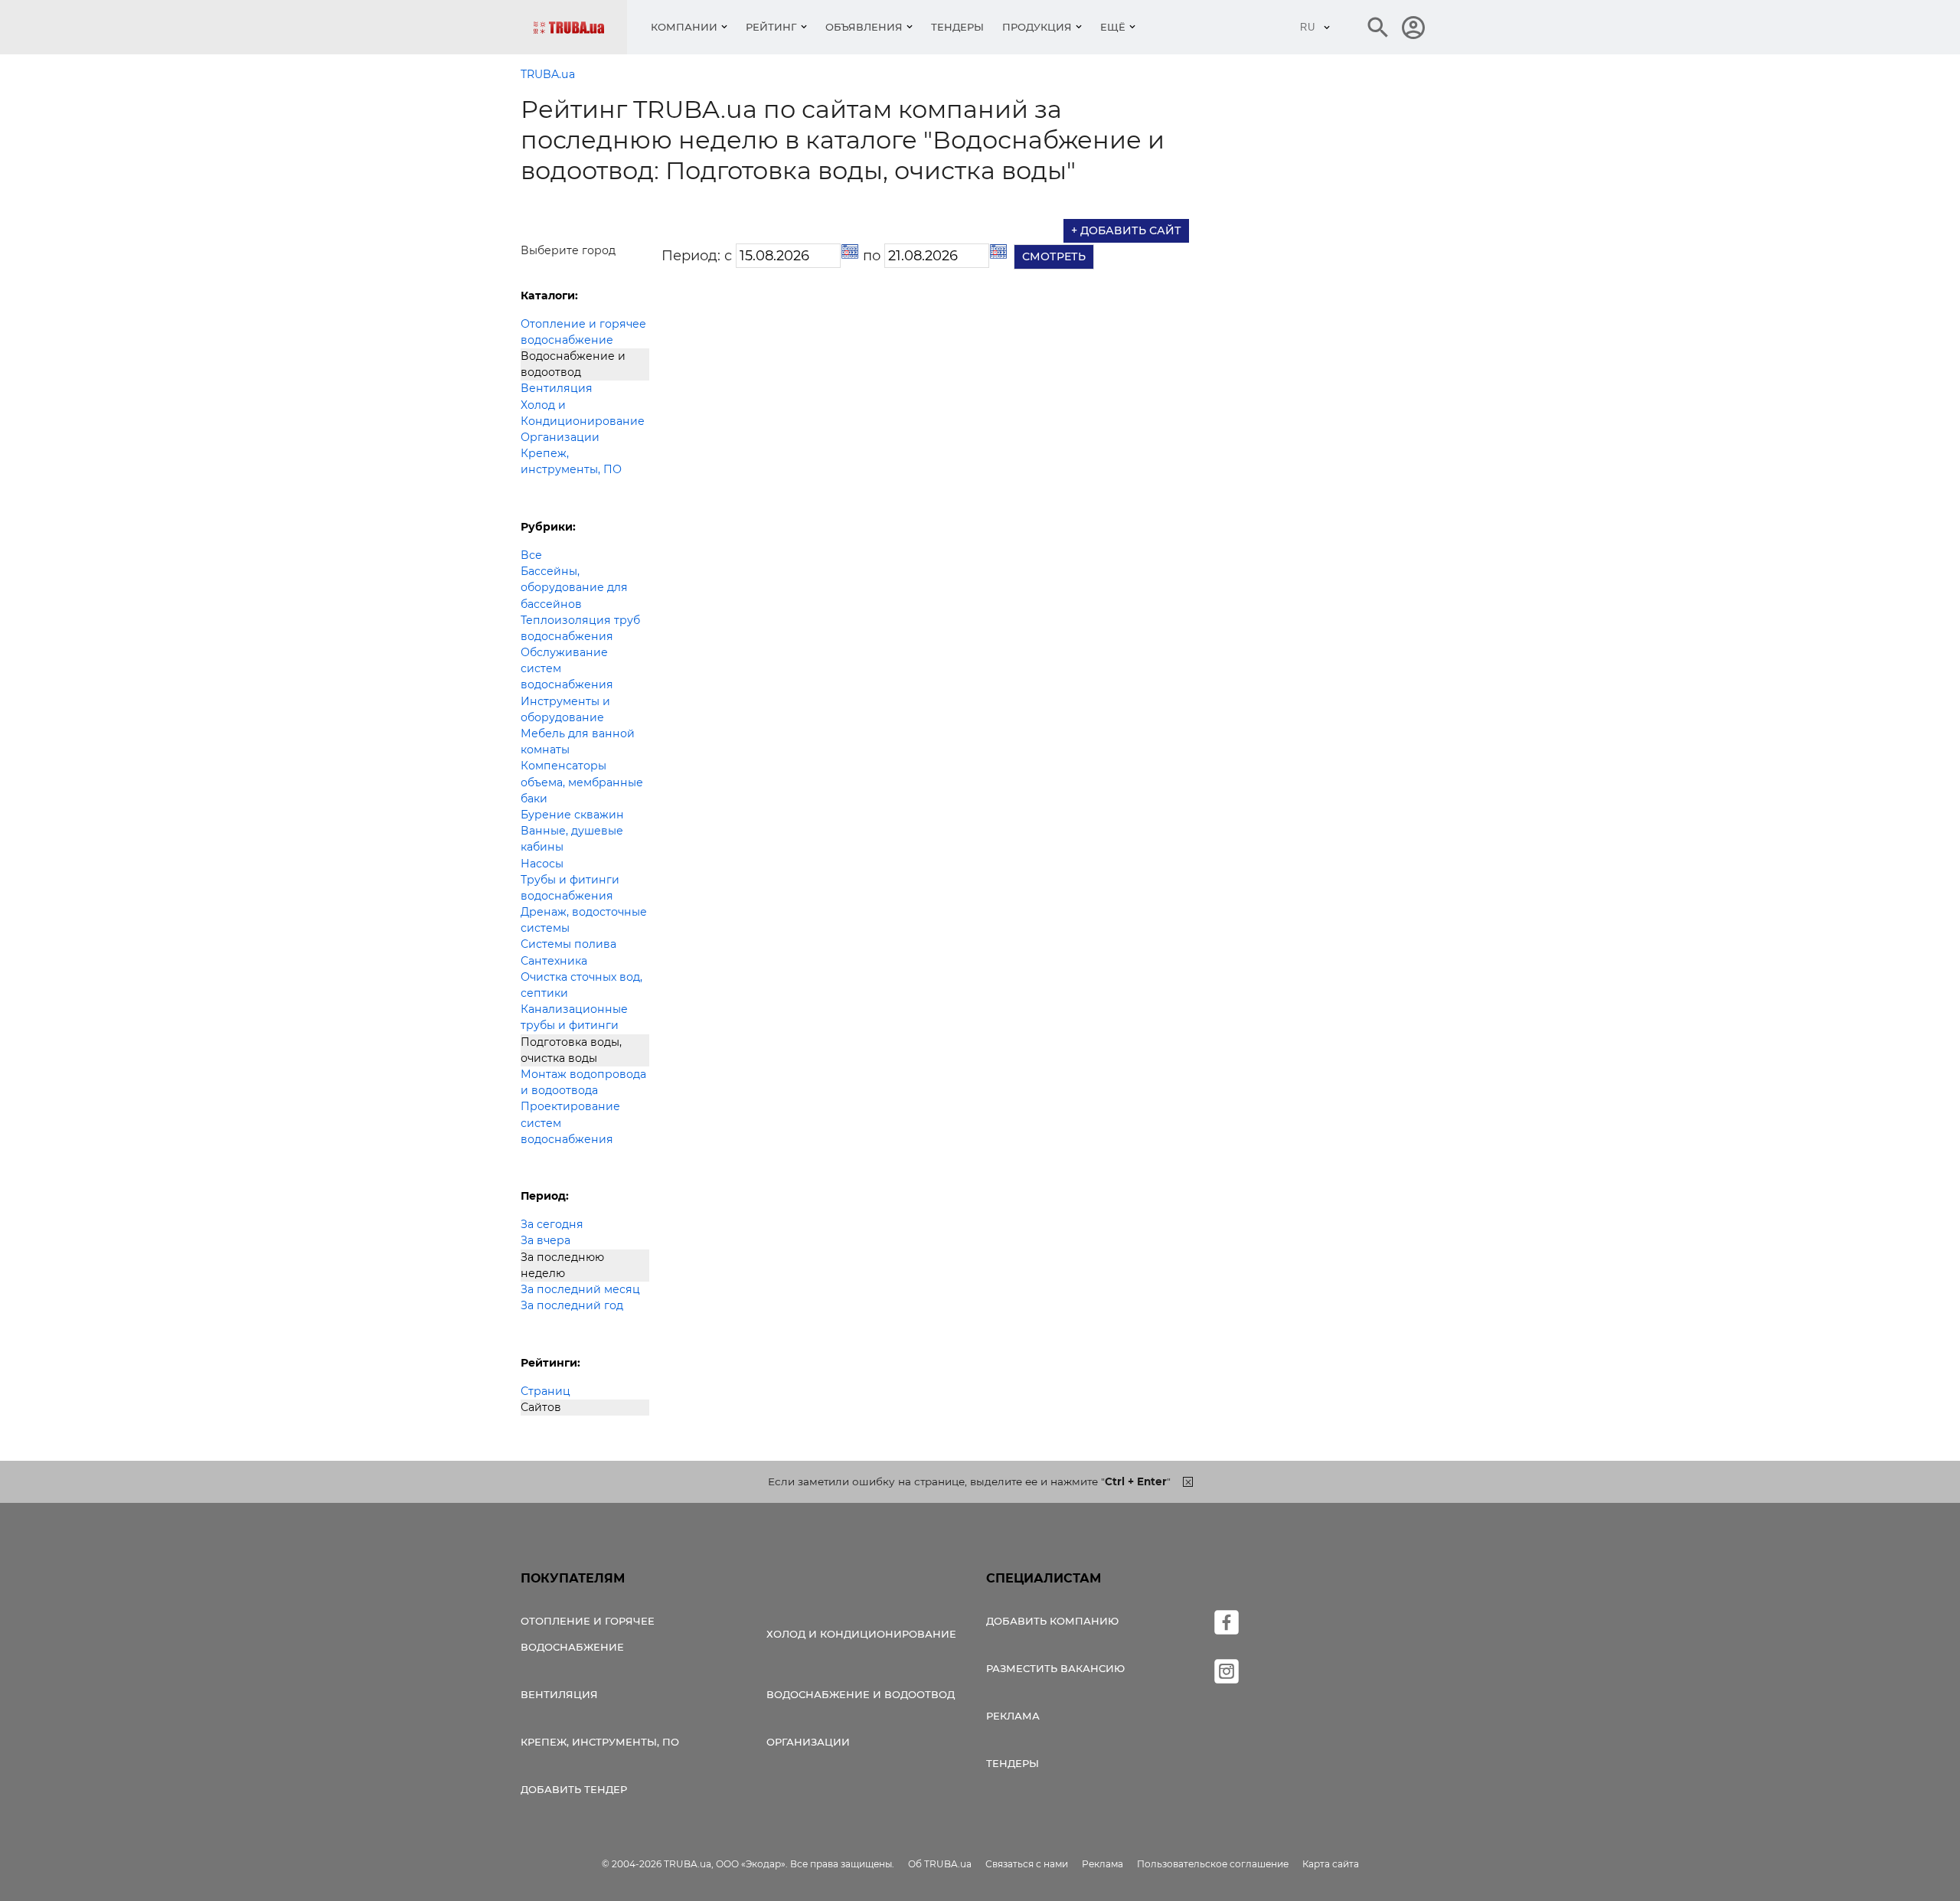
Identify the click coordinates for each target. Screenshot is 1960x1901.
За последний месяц (580, 1289)
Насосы (542, 864)
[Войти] (1413, 28)
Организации (560, 437)
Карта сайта (1331, 1864)
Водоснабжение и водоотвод (573, 364)
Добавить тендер (574, 1789)
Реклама (1013, 1716)
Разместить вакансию (1055, 1668)
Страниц (546, 1391)
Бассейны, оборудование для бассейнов (574, 587)
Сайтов (541, 1407)
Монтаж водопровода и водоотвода (583, 1082)
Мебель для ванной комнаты (578, 741)
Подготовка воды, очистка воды (571, 1050)
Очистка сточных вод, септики (581, 985)
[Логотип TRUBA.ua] (580, 27)
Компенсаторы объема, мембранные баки (582, 782)
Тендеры (957, 27)
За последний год (572, 1305)
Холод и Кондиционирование (583, 413)
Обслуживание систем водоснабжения (567, 668)
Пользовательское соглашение (1213, 1864)
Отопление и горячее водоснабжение (583, 332)
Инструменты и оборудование (565, 709)
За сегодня (552, 1224)
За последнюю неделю (562, 1265)
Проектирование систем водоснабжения (570, 1122)
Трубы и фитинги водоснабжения (570, 888)
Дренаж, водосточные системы (584, 920)
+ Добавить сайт (1126, 230)
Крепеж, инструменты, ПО (571, 461)
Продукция (1037, 27)
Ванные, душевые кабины (572, 839)
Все (531, 555)
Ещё (1113, 27)
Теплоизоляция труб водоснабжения (580, 628)
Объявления (864, 27)
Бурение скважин (572, 815)
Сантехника (554, 961)
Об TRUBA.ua (940, 1864)
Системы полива (568, 944)
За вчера (546, 1240)
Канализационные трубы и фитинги (574, 1017)
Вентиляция (557, 388)
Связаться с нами (1027, 1864)
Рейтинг (771, 27)
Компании (684, 27)
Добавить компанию (1052, 1621)
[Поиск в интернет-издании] (1378, 28)
